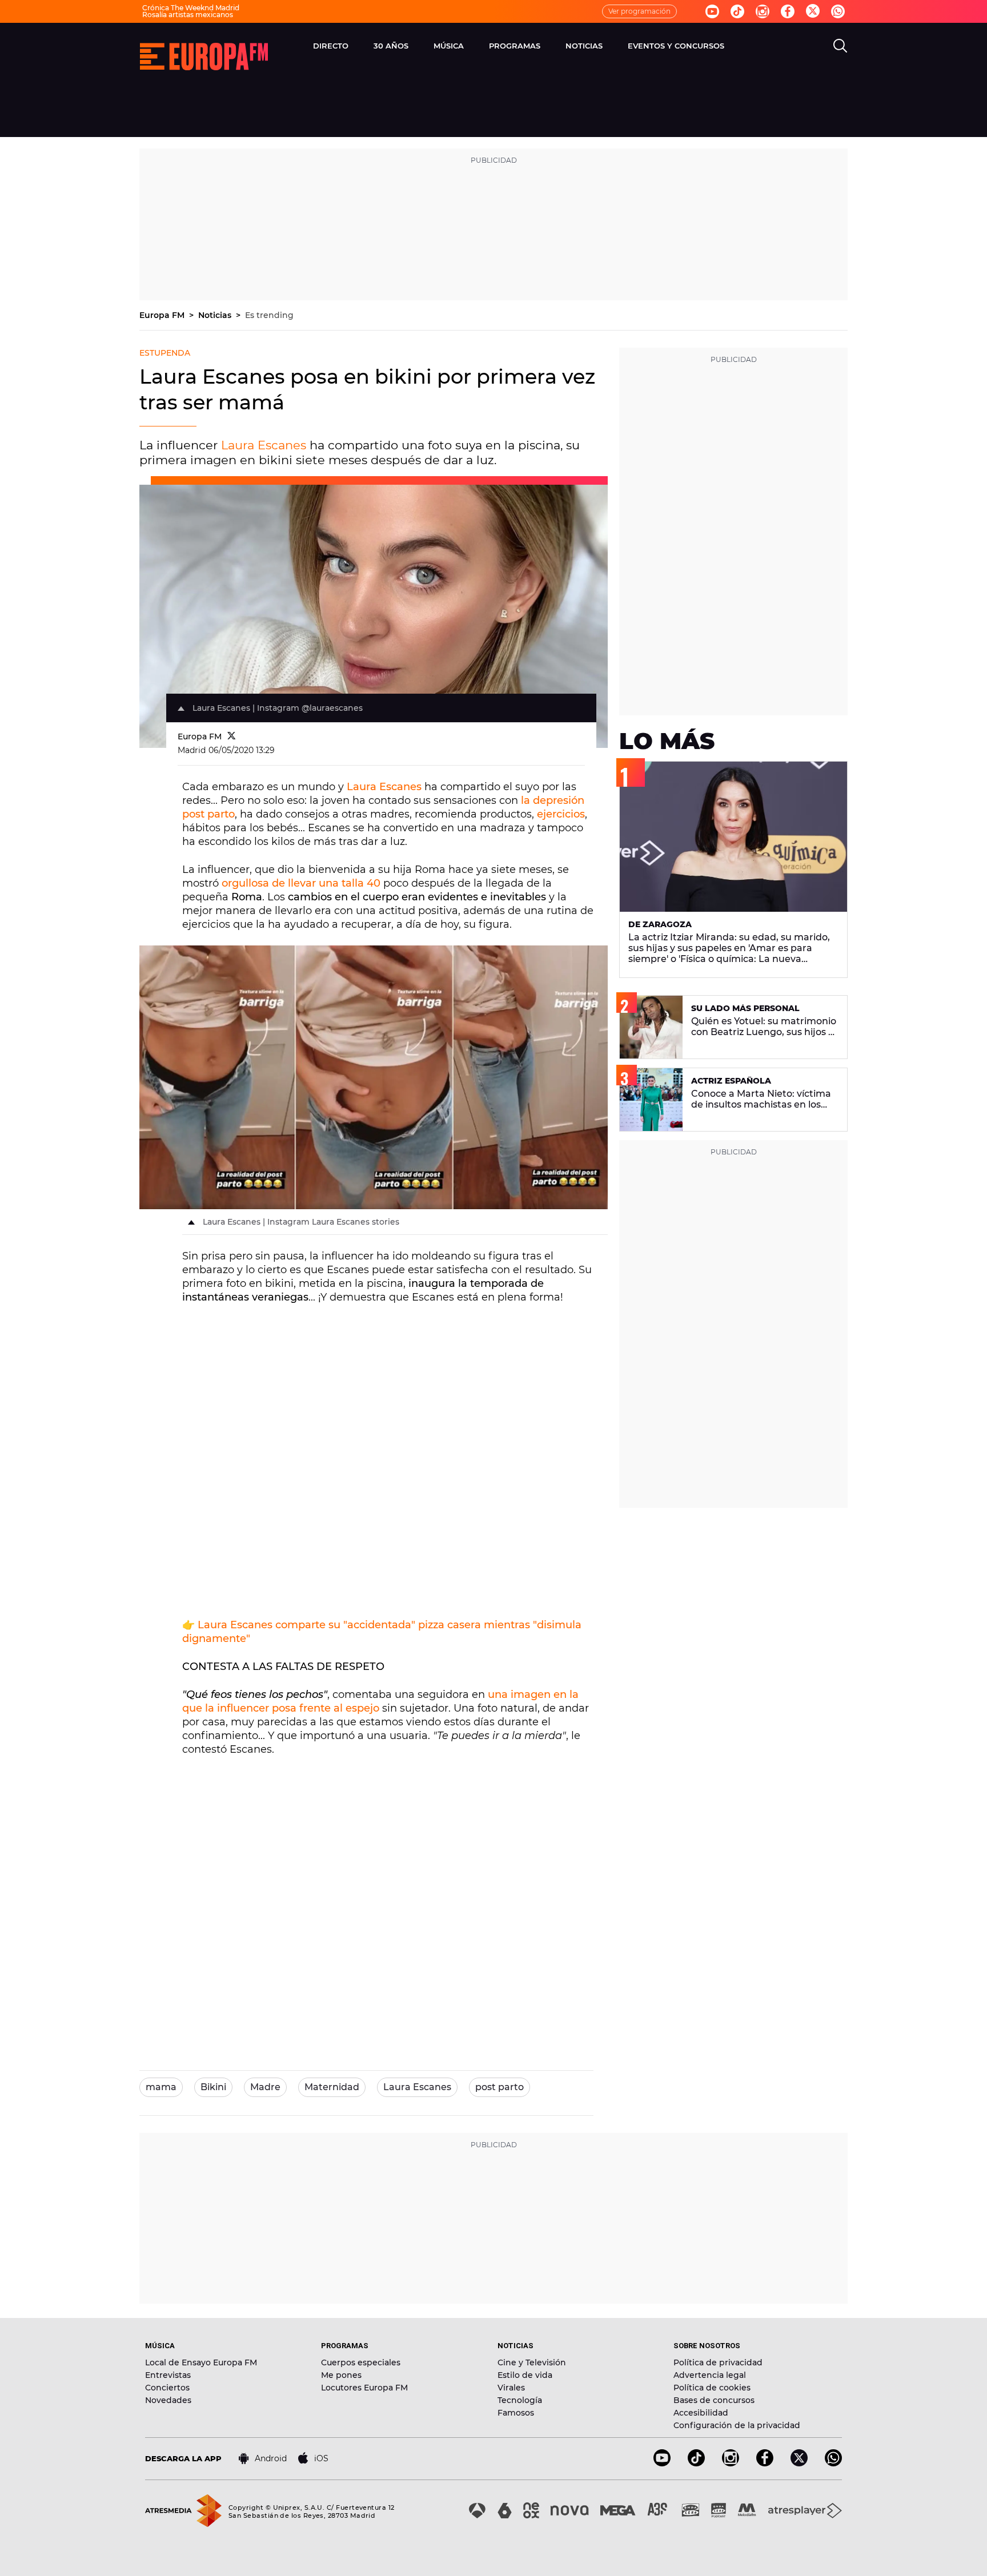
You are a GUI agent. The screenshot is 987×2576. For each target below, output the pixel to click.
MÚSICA (449, 46)
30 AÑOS (391, 46)
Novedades (168, 2400)
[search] (840, 46)
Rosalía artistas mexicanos (188, 15)
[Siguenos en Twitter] (813, 12)
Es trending (269, 315)
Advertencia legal (710, 2375)
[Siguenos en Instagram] (763, 11)
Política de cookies (712, 2388)
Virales (511, 2388)
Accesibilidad (701, 2413)
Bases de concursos (714, 2400)
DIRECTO (331, 46)
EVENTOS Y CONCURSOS (676, 46)
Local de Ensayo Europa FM (201, 2362)
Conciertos (167, 2388)
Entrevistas (168, 2375)
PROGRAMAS (515, 46)
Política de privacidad (718, 2362)
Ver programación (639, 11)
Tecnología (520, 2400)
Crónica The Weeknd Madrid (191, 8)
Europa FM (163, 315)
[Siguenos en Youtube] (712, 11)
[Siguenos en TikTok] (696, 2463)
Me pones (341, 2375)
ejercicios (561, 814)
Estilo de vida (525, 2375)
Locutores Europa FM (364, 2388)
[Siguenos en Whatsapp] (838, 11)
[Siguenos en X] (799, 2463)
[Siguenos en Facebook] (788, 11)
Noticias (216, 315)
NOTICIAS (584, 46)
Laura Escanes (264, 445)
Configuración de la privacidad (737, 2425)
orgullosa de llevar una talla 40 (302, 883)
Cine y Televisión (532, 2362)
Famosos (516, 2413)
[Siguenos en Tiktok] (737, 11)
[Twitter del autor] (232, 736)
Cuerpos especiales (361, 2362)
